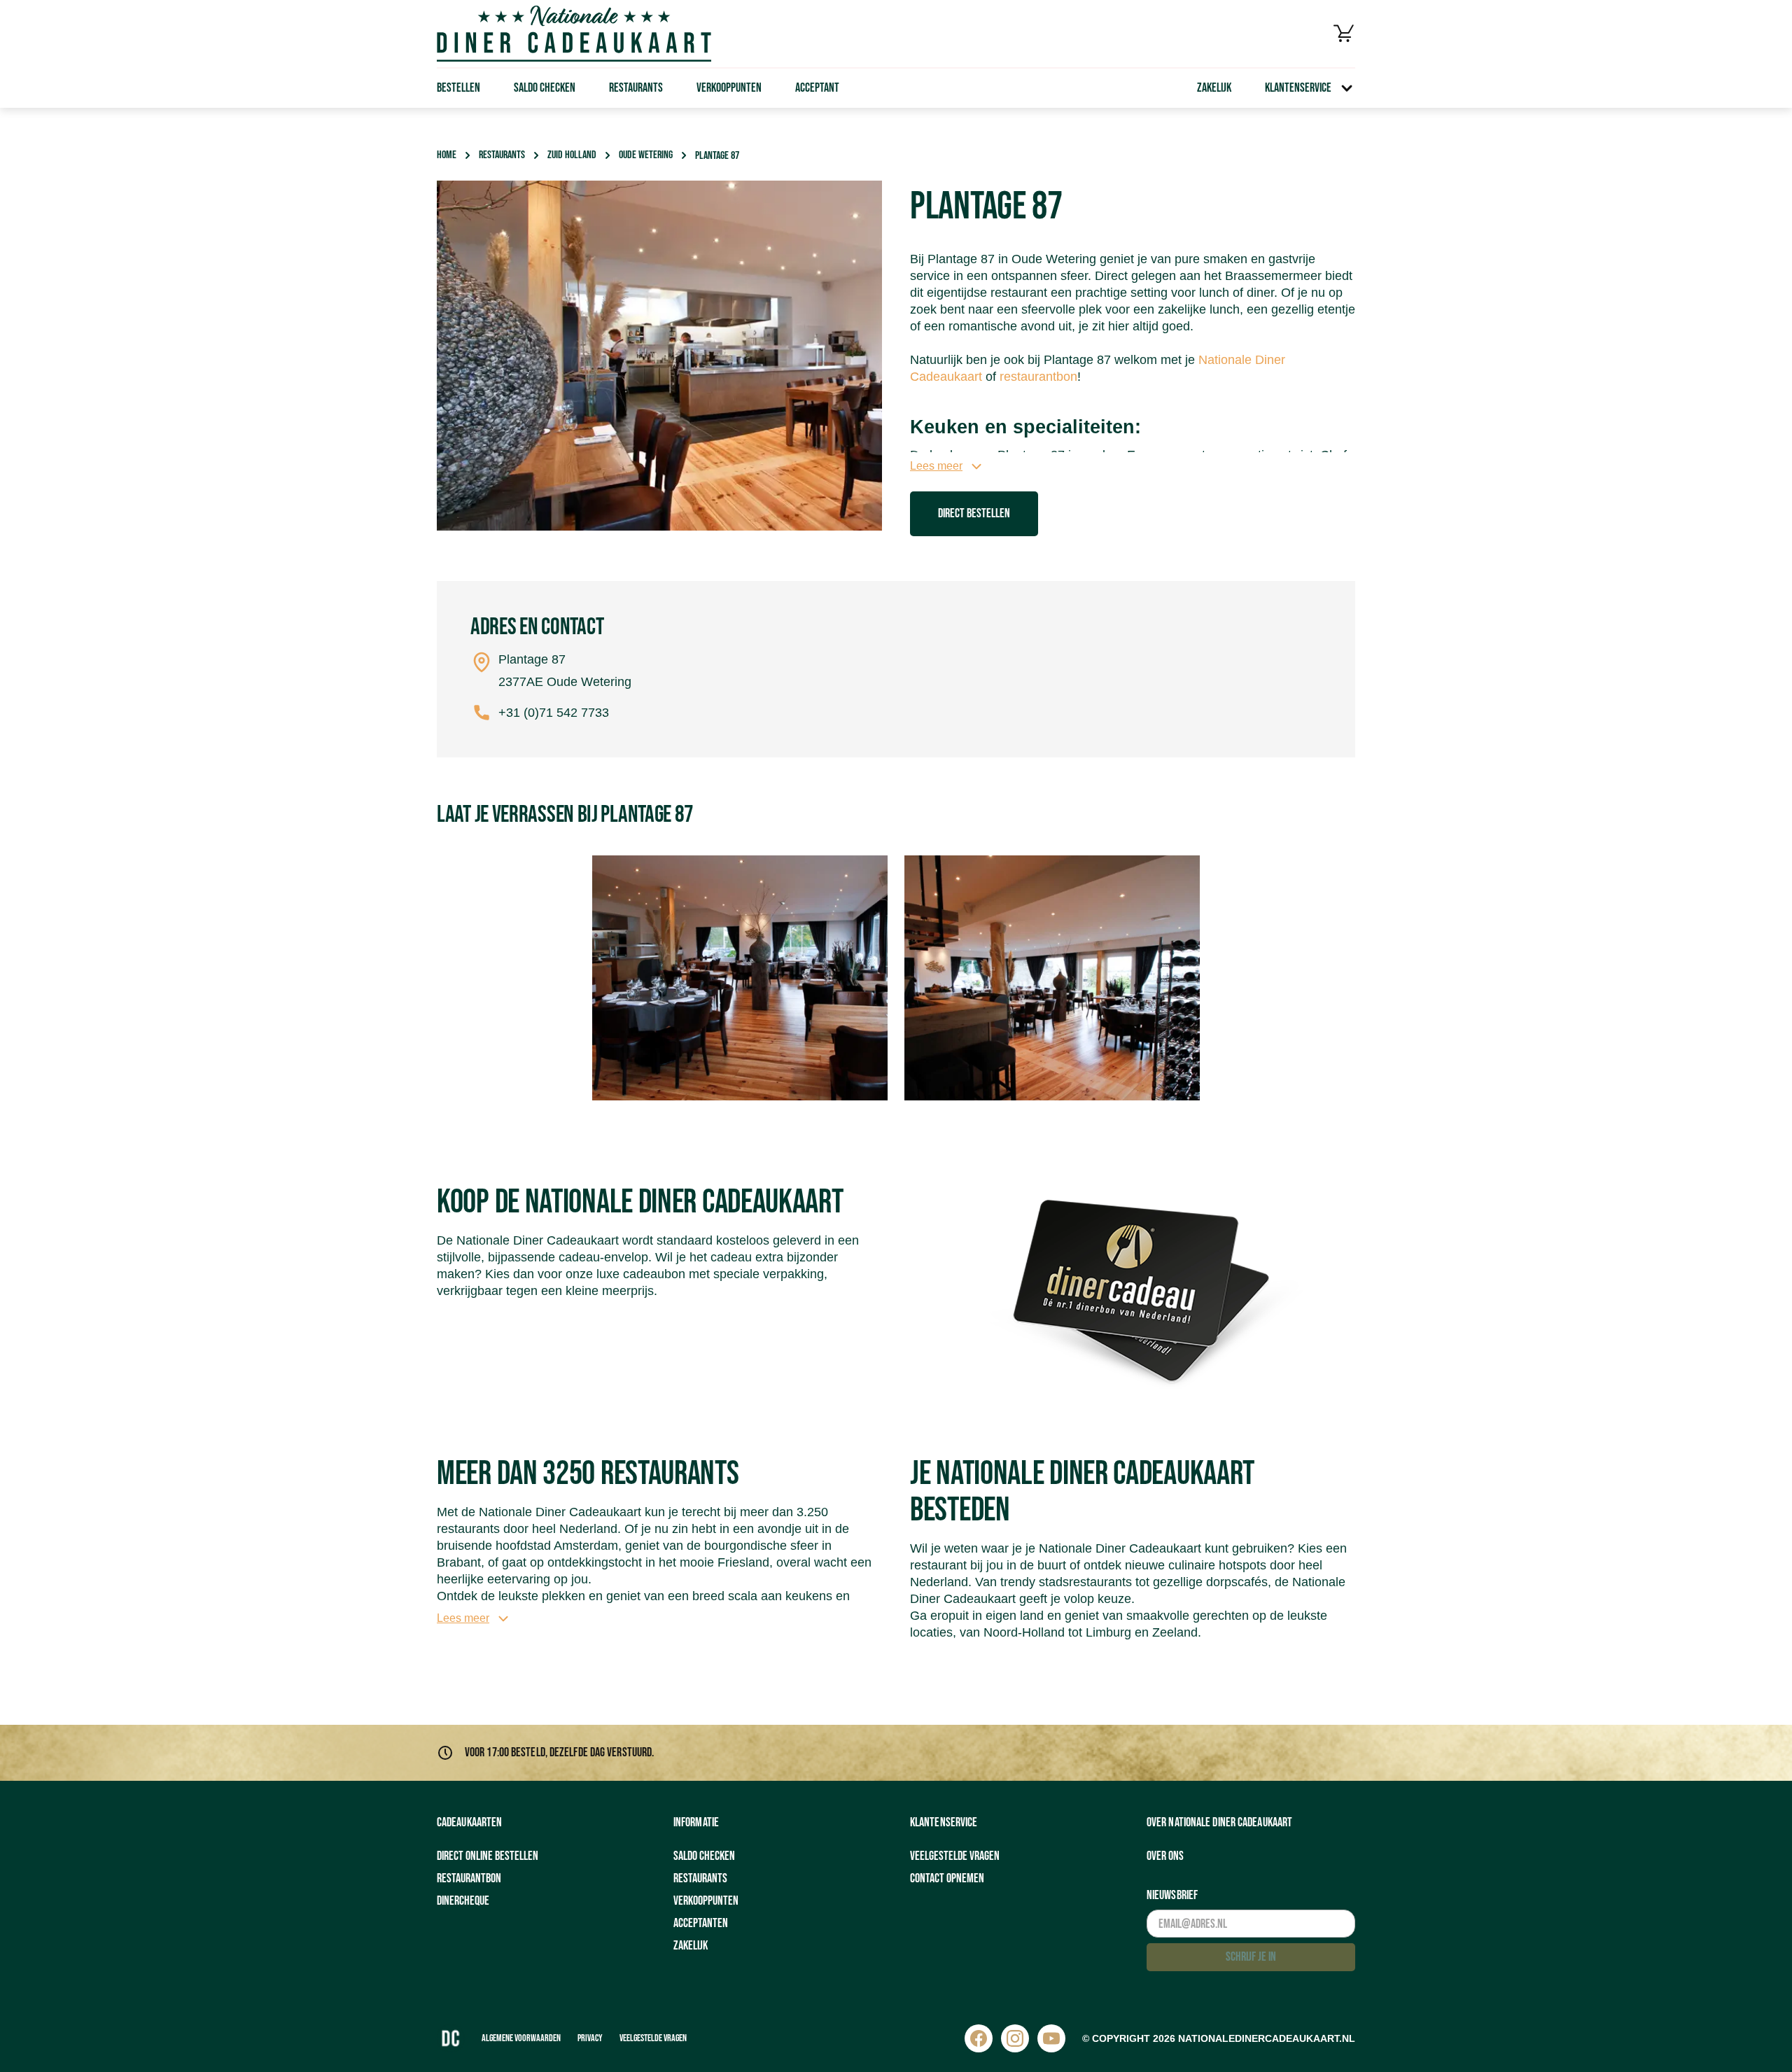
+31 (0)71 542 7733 (554, 713)
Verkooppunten (729, 88)
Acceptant (817, 88)
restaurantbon (1038, 377)
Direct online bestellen (488, 1856)
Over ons (1165, 1856)
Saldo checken (545, 88)
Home (447, 155)
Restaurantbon (469, 1878)
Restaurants (636, 88)
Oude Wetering (646, 155)
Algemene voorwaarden (521, 2038)
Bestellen (458, 88)
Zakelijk (1214, 88)
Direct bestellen (974, 513)
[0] (1344, 34)
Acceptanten (701, 1923)
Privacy (590, 2038)
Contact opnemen (947, 1878)
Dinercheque (463, 1901)
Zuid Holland (572, 155)
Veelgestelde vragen (955, 1856)
